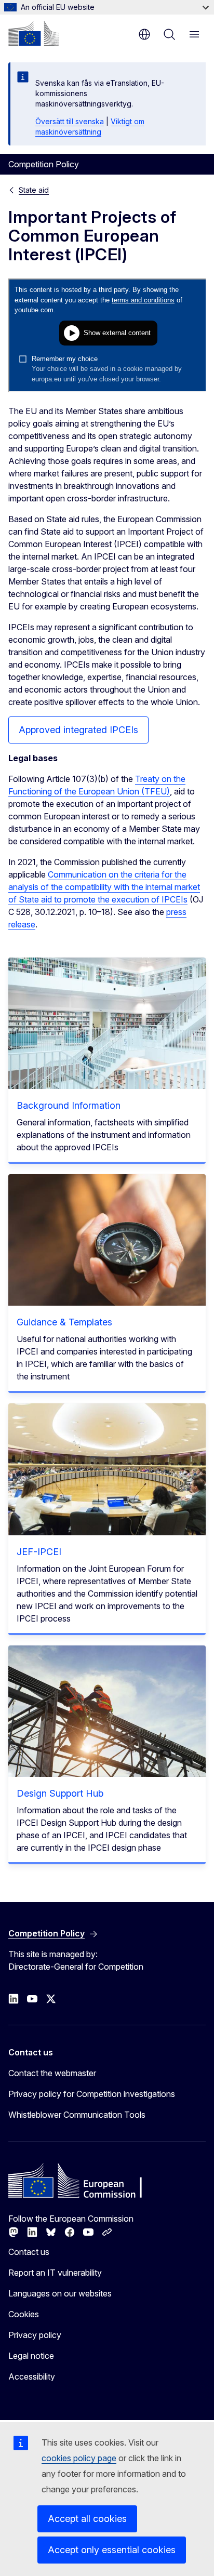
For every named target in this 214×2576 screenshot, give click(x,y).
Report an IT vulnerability (55, 2273)
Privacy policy (35, 2335)
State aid (34, 190)
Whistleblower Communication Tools (77, 2115)
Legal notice (31, 2356)
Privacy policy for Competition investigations (92, 2094)
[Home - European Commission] (34, 33)
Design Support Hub (60, 1793)
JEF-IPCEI (39, 1552)
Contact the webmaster (52, 2073)
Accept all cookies (87, 2519)
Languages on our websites (60, 2293)
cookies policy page (79, 2458)
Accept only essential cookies (112, 2550)
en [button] (144, 34)
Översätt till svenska (70, 121)
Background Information (69, 1105)
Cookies (24, 2314)
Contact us (29, 2252)
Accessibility (32, 2376)
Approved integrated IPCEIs (78, 730)
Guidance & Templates (64, 1322)
